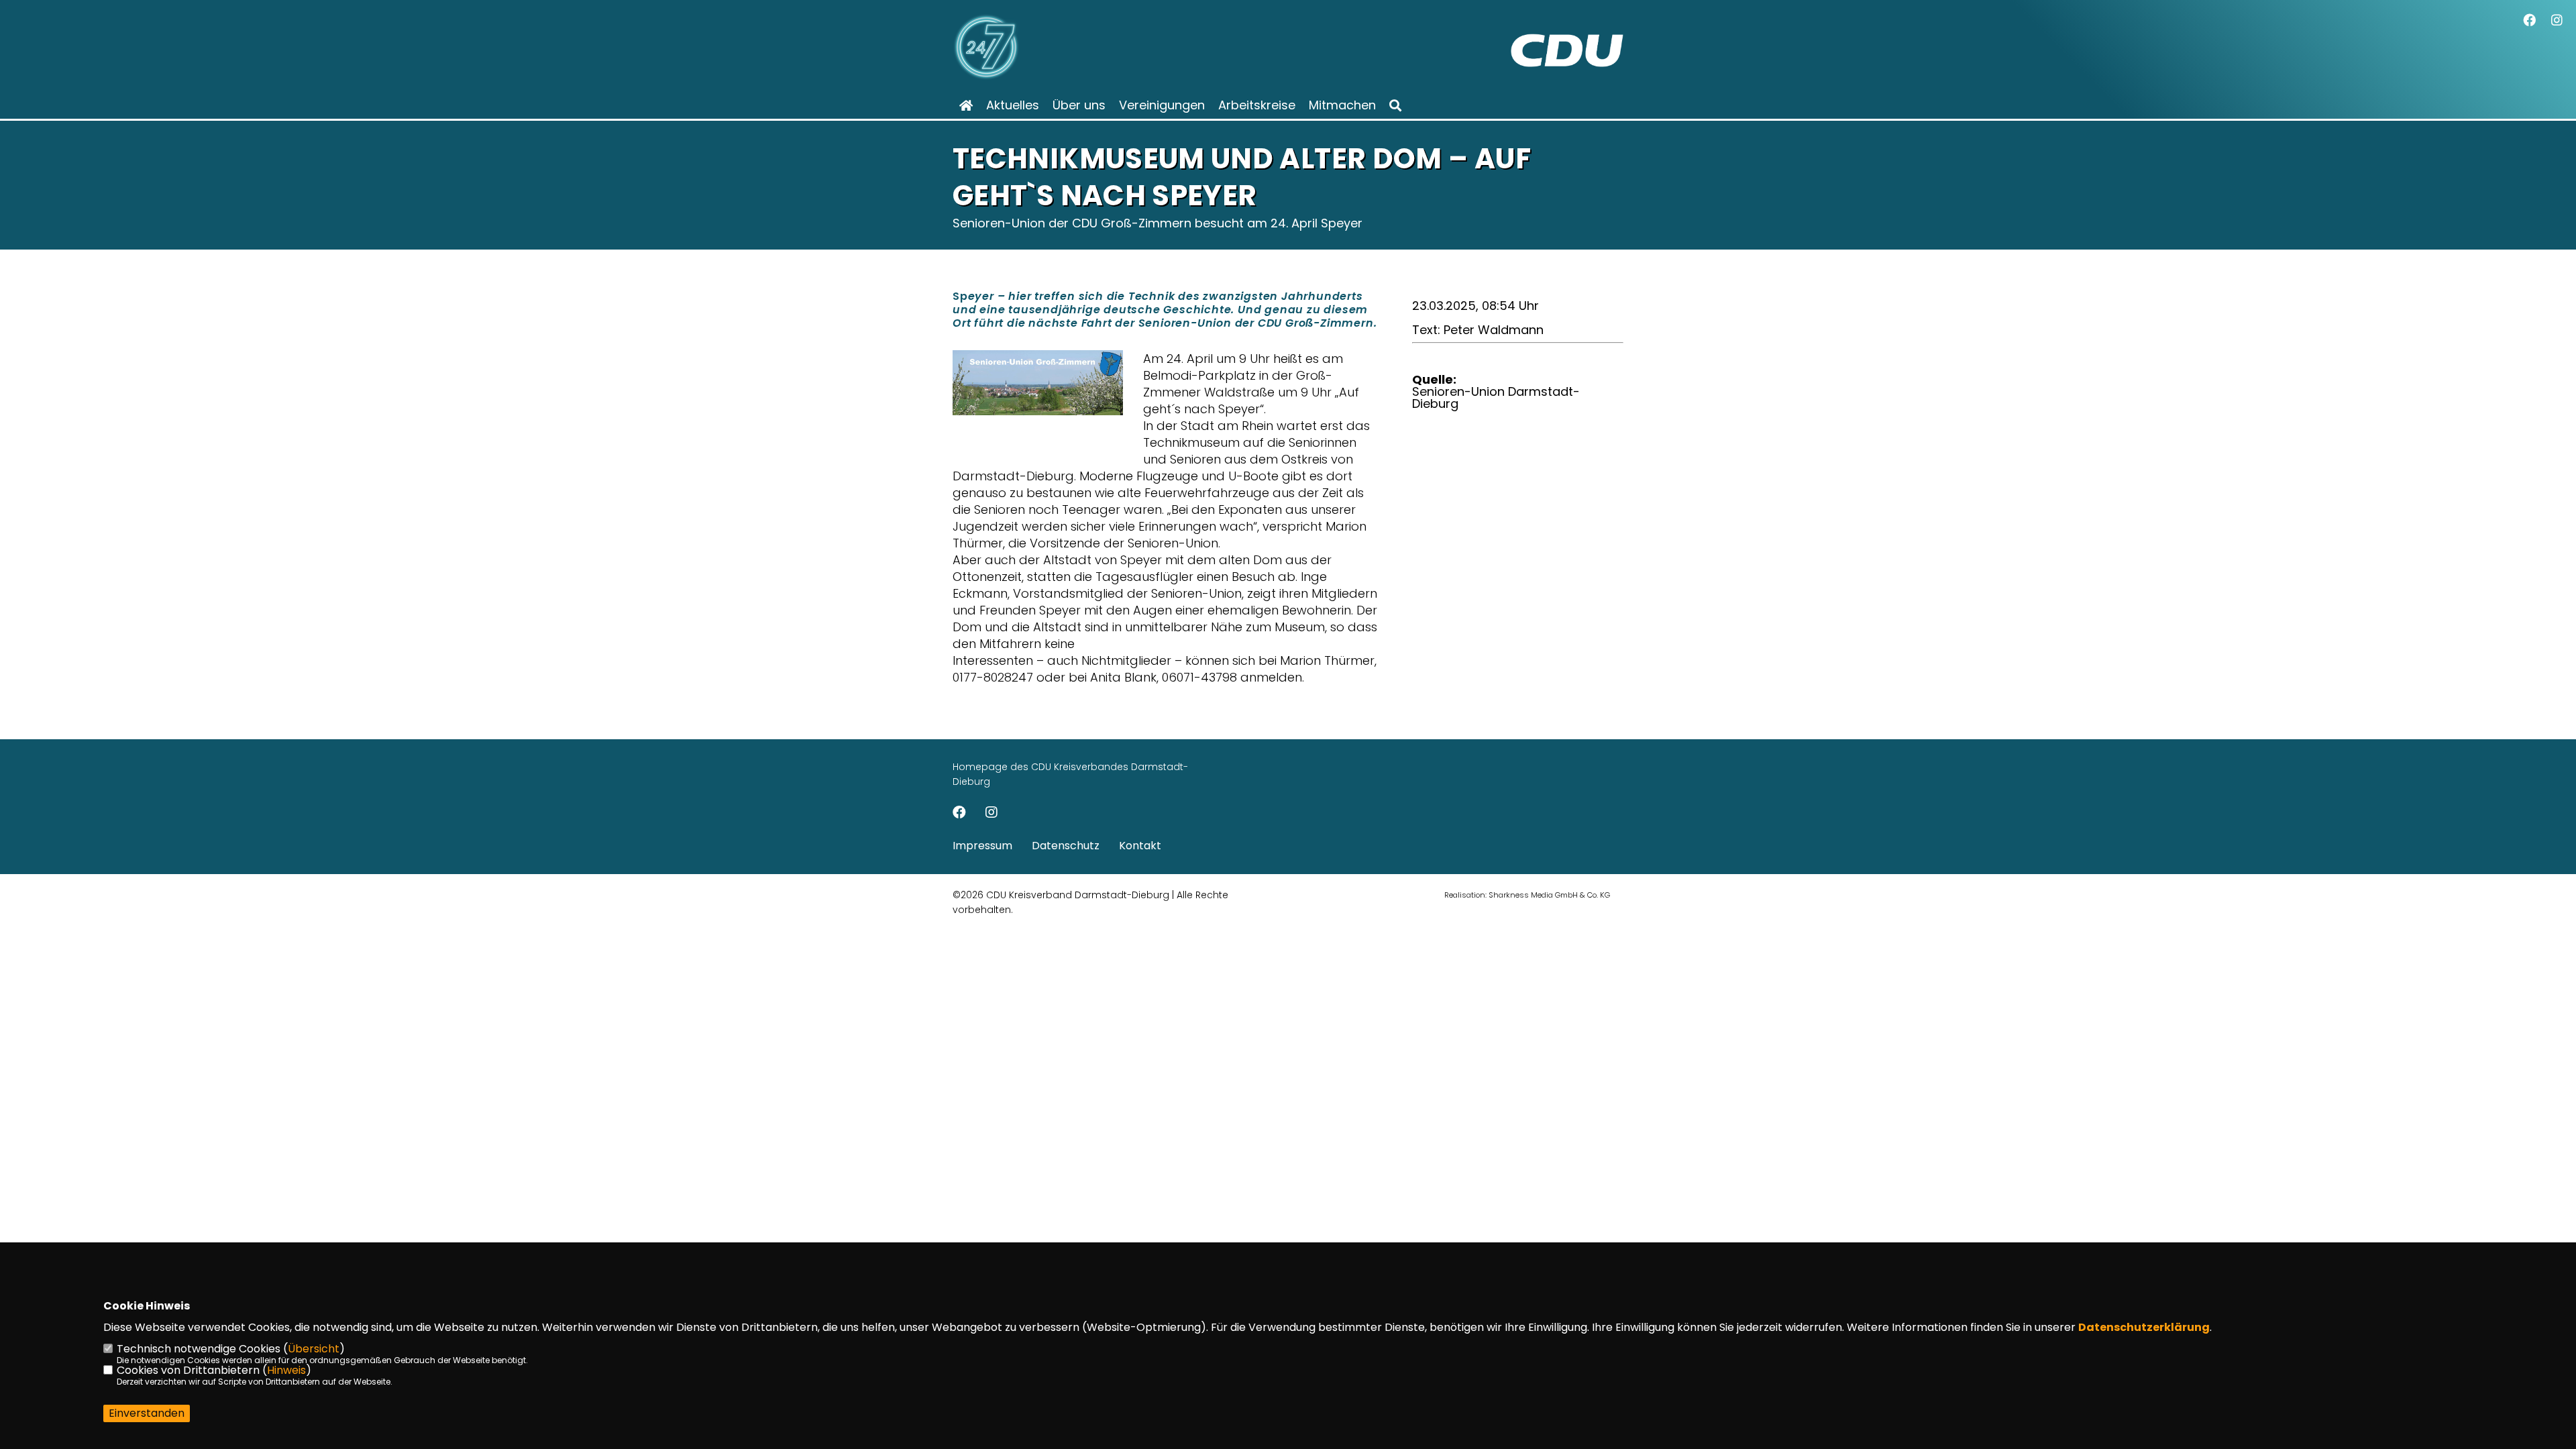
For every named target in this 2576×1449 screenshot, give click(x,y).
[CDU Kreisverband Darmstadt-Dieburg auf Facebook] (959, 814)
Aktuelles (1013, 105)
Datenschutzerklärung (2144, 1327)
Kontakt (1140, 846)
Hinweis (286, 1370)
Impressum (982, 846)
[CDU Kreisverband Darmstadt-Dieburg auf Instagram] (991, 814)
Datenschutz (1066, 846)
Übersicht (314, 1349)
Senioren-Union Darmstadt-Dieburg (1496, 397)
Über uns (1079, 105)
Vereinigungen (1162, 105)
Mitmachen (1342, 105)
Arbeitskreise (1257, 105)
